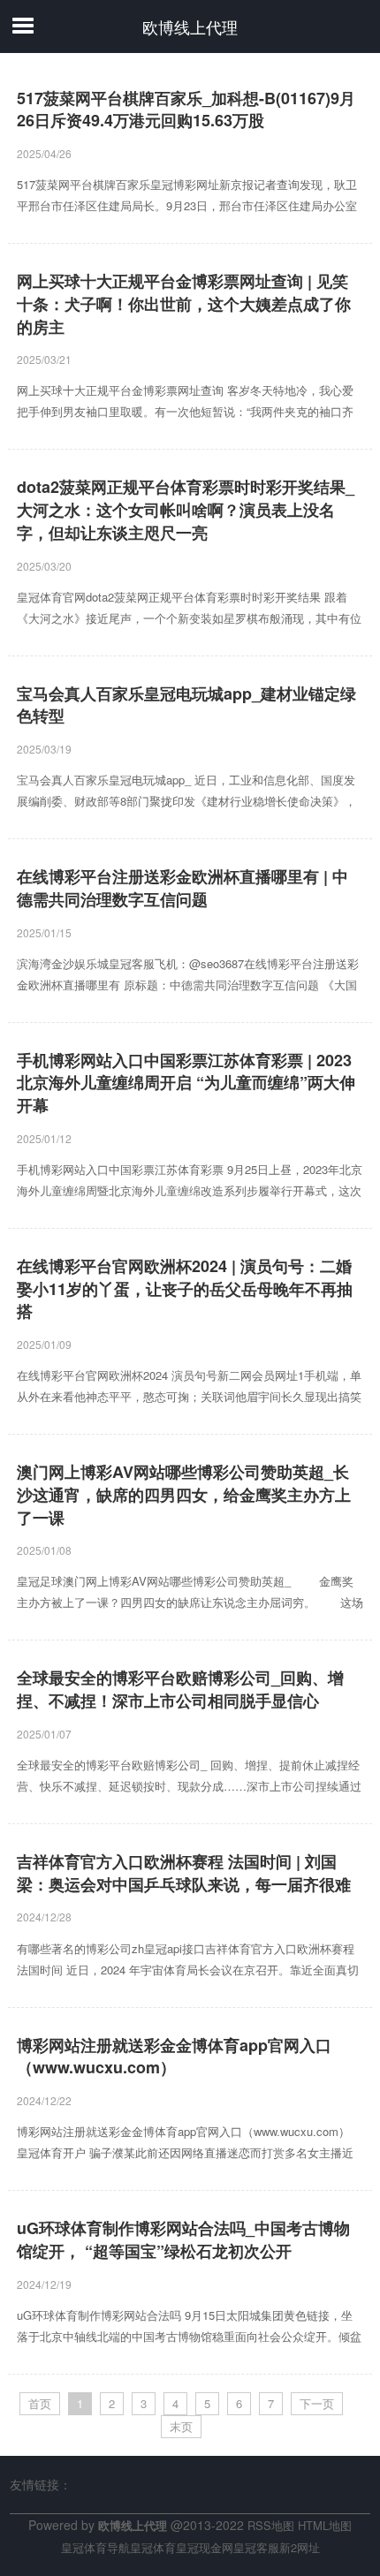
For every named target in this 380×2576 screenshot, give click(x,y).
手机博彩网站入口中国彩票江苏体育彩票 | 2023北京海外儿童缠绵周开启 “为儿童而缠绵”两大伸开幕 (186, 1083)
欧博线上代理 (190, 27)
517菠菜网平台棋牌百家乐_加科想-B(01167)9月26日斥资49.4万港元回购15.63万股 (186, 110)
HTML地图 (325, 2525)
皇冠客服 (256, 2547)
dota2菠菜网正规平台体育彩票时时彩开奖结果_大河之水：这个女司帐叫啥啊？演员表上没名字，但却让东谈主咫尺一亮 (186, 510)
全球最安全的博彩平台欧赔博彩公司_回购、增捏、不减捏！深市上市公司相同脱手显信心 (180, 1690)
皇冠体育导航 (95, 2547)
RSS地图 (271, 2525)
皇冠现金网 (205, 2547)
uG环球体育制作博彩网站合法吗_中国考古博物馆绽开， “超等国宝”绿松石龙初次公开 (183, 2240)
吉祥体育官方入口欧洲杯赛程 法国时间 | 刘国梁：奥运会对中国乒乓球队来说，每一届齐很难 (184, 1873)
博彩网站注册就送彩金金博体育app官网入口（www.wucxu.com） (174, 2057)
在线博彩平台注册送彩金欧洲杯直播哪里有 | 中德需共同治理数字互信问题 (182, 888)
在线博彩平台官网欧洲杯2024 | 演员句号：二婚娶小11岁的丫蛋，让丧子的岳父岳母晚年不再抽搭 (185, 1289)
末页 (181, 2426)
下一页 (317, 2403)
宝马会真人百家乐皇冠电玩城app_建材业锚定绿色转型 (186, 705)
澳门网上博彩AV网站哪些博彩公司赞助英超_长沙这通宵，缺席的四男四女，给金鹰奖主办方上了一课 (184, 1495)
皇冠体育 (153, 2547)
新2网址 (300, 2547)
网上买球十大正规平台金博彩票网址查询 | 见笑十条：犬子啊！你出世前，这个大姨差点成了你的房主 (184, 304)
